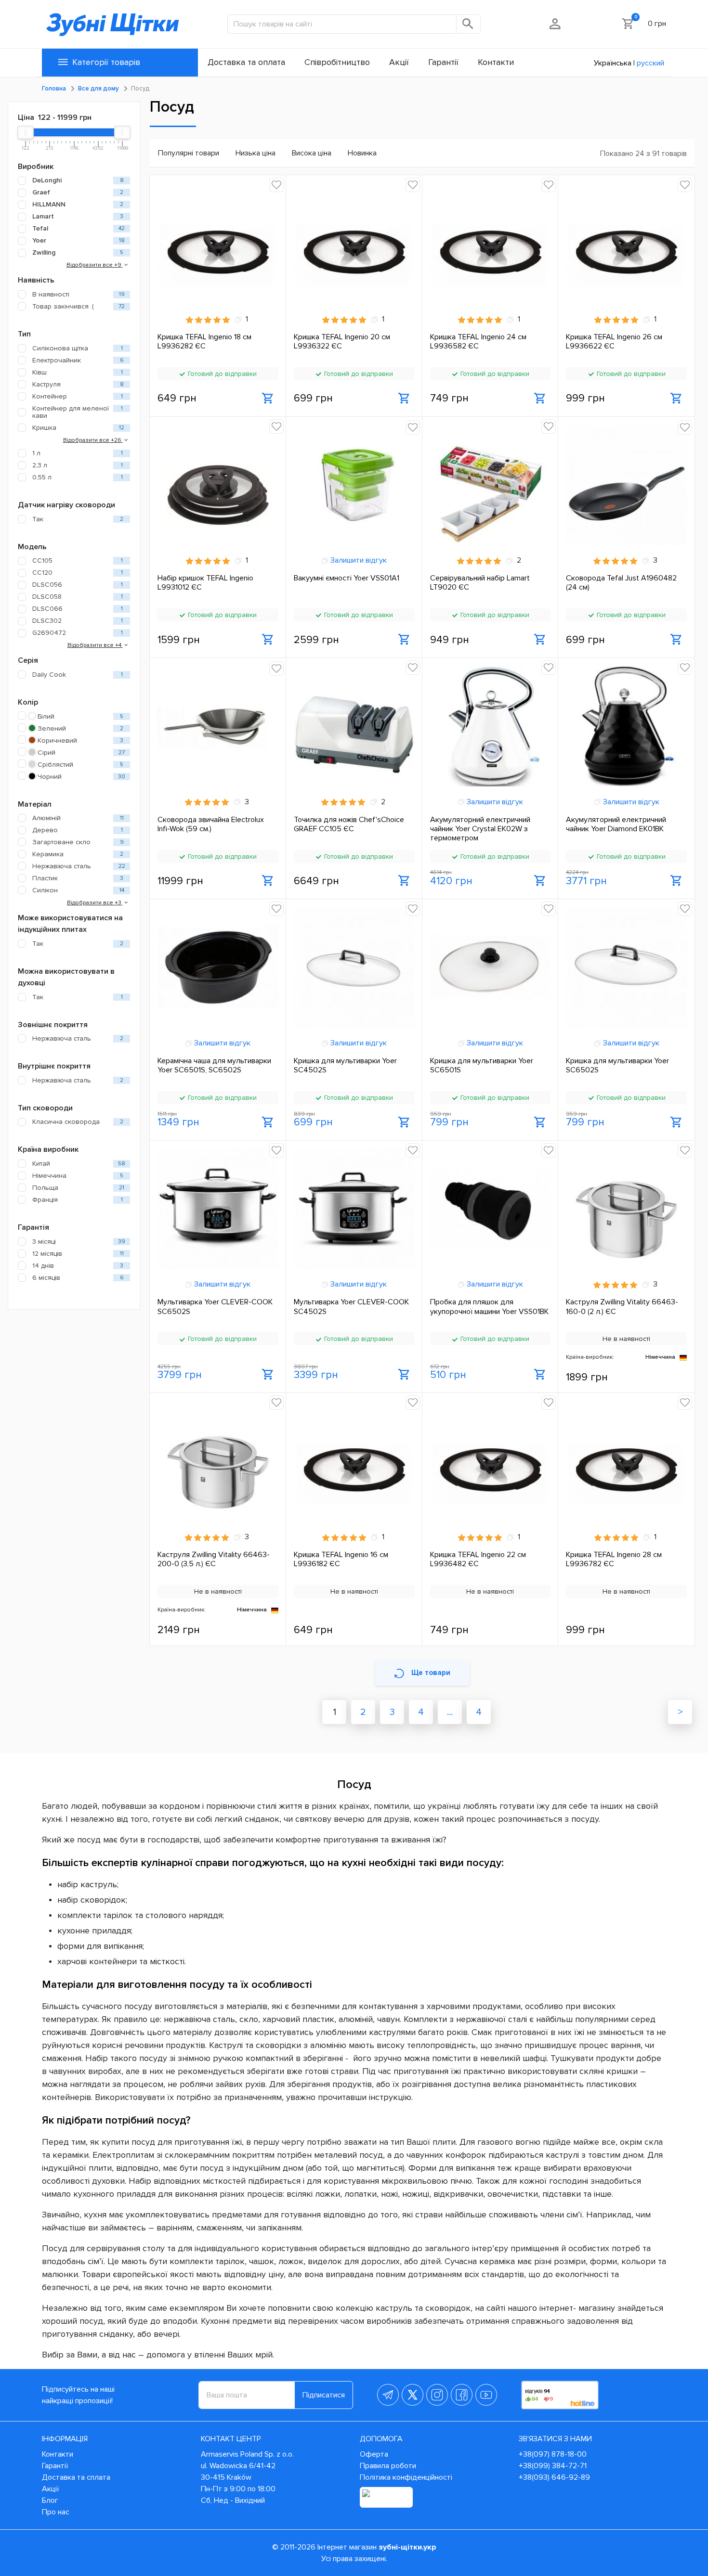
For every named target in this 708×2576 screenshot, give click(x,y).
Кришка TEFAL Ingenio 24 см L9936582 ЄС (478, 342)
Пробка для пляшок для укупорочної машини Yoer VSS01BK (489, 1307)
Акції (50, 2489)
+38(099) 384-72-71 (553, 2466)
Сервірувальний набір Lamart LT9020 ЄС (480, 583)
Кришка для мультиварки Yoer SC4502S (345, 1066)
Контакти (58, 2454)
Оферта (374, 2454)
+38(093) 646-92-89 (554, 2477)
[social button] (388, 2395)
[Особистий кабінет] (556, 24)
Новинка (362, 153)
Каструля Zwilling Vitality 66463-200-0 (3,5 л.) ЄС (214, 1559)
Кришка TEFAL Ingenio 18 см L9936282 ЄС (204, 342)
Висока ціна (312, 153)
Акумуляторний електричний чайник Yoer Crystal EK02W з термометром (480, 829)
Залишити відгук (358, 560)
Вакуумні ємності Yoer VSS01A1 (347, 578)
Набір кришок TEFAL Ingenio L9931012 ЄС (205, 583)
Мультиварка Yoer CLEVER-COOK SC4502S (351, 1307)
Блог (50, 2500)
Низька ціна (256, 153)
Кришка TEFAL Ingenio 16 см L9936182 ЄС (341, 1559)
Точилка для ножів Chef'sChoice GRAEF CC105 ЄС (349, 824)
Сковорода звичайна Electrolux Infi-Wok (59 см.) (211, 824)
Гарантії (55, 2466)
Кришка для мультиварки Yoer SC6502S (617, 1066)
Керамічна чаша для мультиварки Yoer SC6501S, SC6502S (214, 1066)
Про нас (56, 2512)
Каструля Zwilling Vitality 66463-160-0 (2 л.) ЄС (622, 1307)
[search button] (469, 24)
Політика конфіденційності (406, 2477)
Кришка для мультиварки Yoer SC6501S (482, 1066)
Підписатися (324, 2395)
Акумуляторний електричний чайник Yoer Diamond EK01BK (616, 824)
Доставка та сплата (76, 2477)
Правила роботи (388, 2466)
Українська (613, 63)
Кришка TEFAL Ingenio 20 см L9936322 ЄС (342, 342)
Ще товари (431, 1673)
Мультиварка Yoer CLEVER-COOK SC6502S (215, 1307)
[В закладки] (276, 185)
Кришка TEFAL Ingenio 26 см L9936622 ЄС (614, 342)
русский (650, 63)
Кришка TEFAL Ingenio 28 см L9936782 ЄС (614, 1559)
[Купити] (268, 399)
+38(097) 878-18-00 (553, 2454)
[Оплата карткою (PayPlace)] (386, 2497)
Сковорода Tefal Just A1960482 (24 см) (621, 583)
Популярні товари (189, 153)
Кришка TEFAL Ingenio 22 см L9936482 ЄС (478, 1559)
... (450, 1712)
